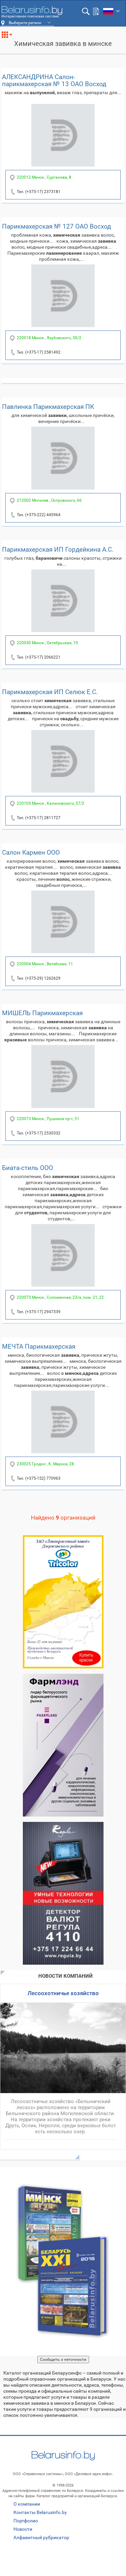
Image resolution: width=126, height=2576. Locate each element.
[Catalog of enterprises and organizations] (32, 12)
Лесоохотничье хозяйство (63, 1993)
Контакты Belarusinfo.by (40, 2512)
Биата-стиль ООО (28, 1168)
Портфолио (26, 2521)
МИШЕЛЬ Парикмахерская (42, 1013)
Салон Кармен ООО (31, 852)
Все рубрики (10, 37)
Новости (23, 2529)
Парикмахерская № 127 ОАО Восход (56, 226)
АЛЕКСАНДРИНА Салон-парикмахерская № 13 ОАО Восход (54, 80)
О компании (27, 2504)
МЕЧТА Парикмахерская (39, 1346)
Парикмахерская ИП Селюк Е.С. (50, 692)
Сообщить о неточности (63, 2359)
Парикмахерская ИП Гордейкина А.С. (58, 549)
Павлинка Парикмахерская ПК (48, 407)
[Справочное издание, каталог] (63, 2261)
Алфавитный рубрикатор (41, 2537)
